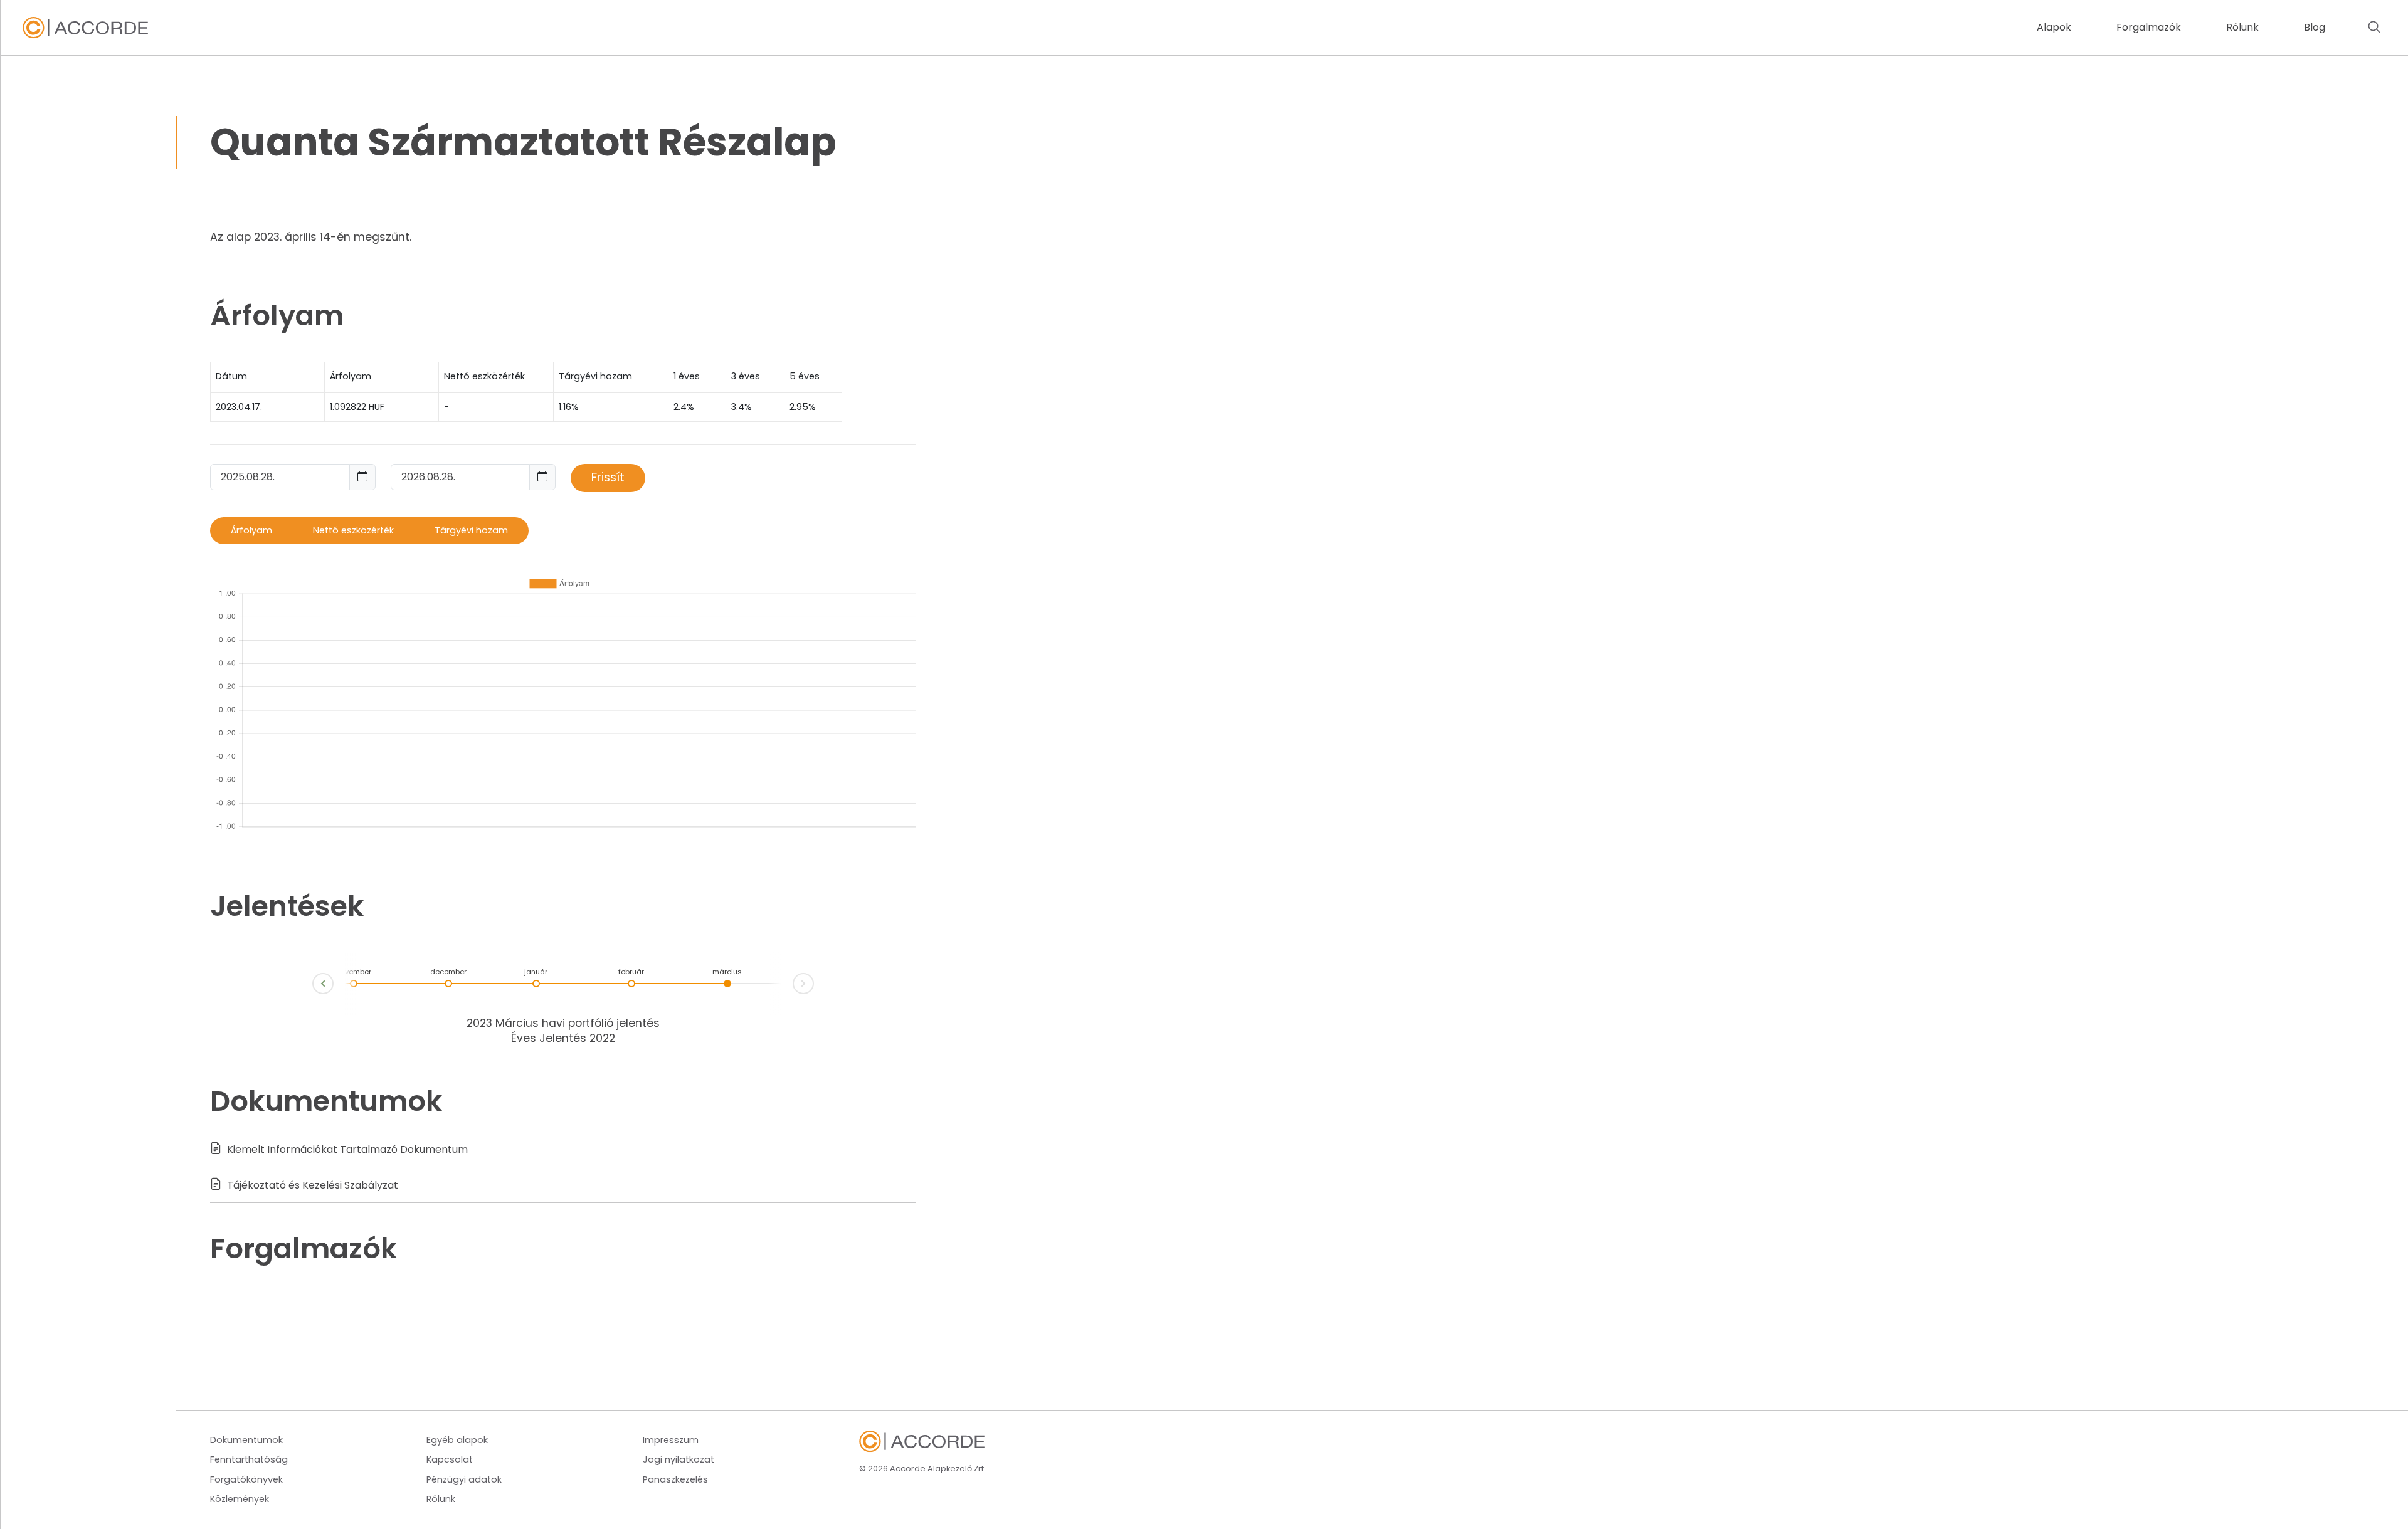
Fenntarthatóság (249, 1459)
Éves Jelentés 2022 (563, 1038)
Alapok (2054, 27)
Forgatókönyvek (246, 1479)
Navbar (85, 28)
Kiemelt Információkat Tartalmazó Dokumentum (346, 1149)
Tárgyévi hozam (471, 530)
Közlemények (240, 1499)
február (631, 972)
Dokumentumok (246, 1440)
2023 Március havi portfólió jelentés (563, 1023)
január (536, 972)
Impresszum (671, 1440)
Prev (313, 986)
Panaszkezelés (675, 1479)
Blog (2315, 27)
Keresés (2374, 28)
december (448, 972)
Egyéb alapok (457, 1440)
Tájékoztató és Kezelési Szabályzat (311, 1185)
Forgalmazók (2149, 27)
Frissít (608, 477)
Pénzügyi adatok (464, 1479)
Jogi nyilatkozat (679, 1459)
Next (813, 981)
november (354, 972)
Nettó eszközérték (353, 530)
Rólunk (2242, 27)
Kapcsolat (450, 1459)
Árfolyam (251, 530)
